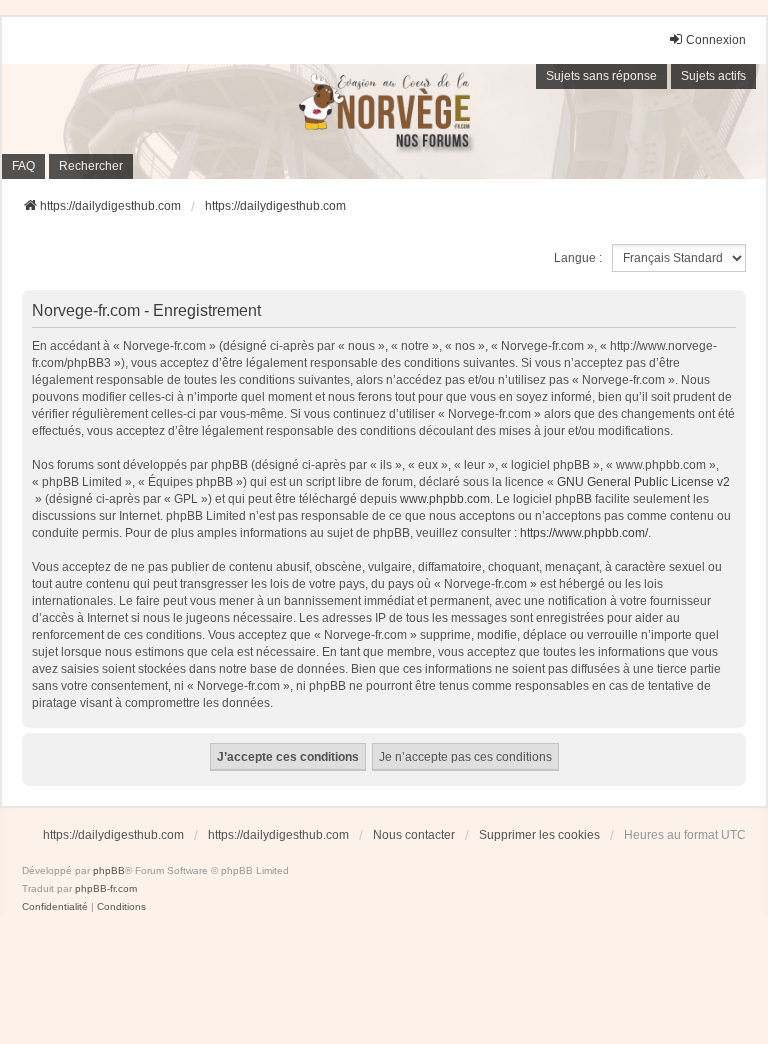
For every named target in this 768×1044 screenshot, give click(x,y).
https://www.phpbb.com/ (584, 533)
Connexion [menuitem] (716, 40)
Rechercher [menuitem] (91, 166)
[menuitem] (55, 907)
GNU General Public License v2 (643, 482)
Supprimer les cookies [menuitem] (539, 835)
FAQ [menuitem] (23, 166)
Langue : (578, 258)
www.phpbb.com (445, 499)
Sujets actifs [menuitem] (713, 76)
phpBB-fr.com (106, 888)
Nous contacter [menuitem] (414, 835)
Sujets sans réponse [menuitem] (601, 76)
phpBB (109, 870)
